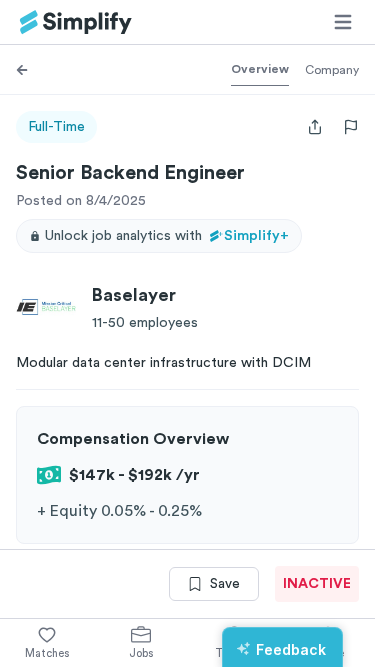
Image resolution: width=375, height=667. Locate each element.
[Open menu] (343, 22)
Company (332, 70)
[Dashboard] (76, 22)
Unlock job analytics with (167, 236)
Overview (260, 69)
